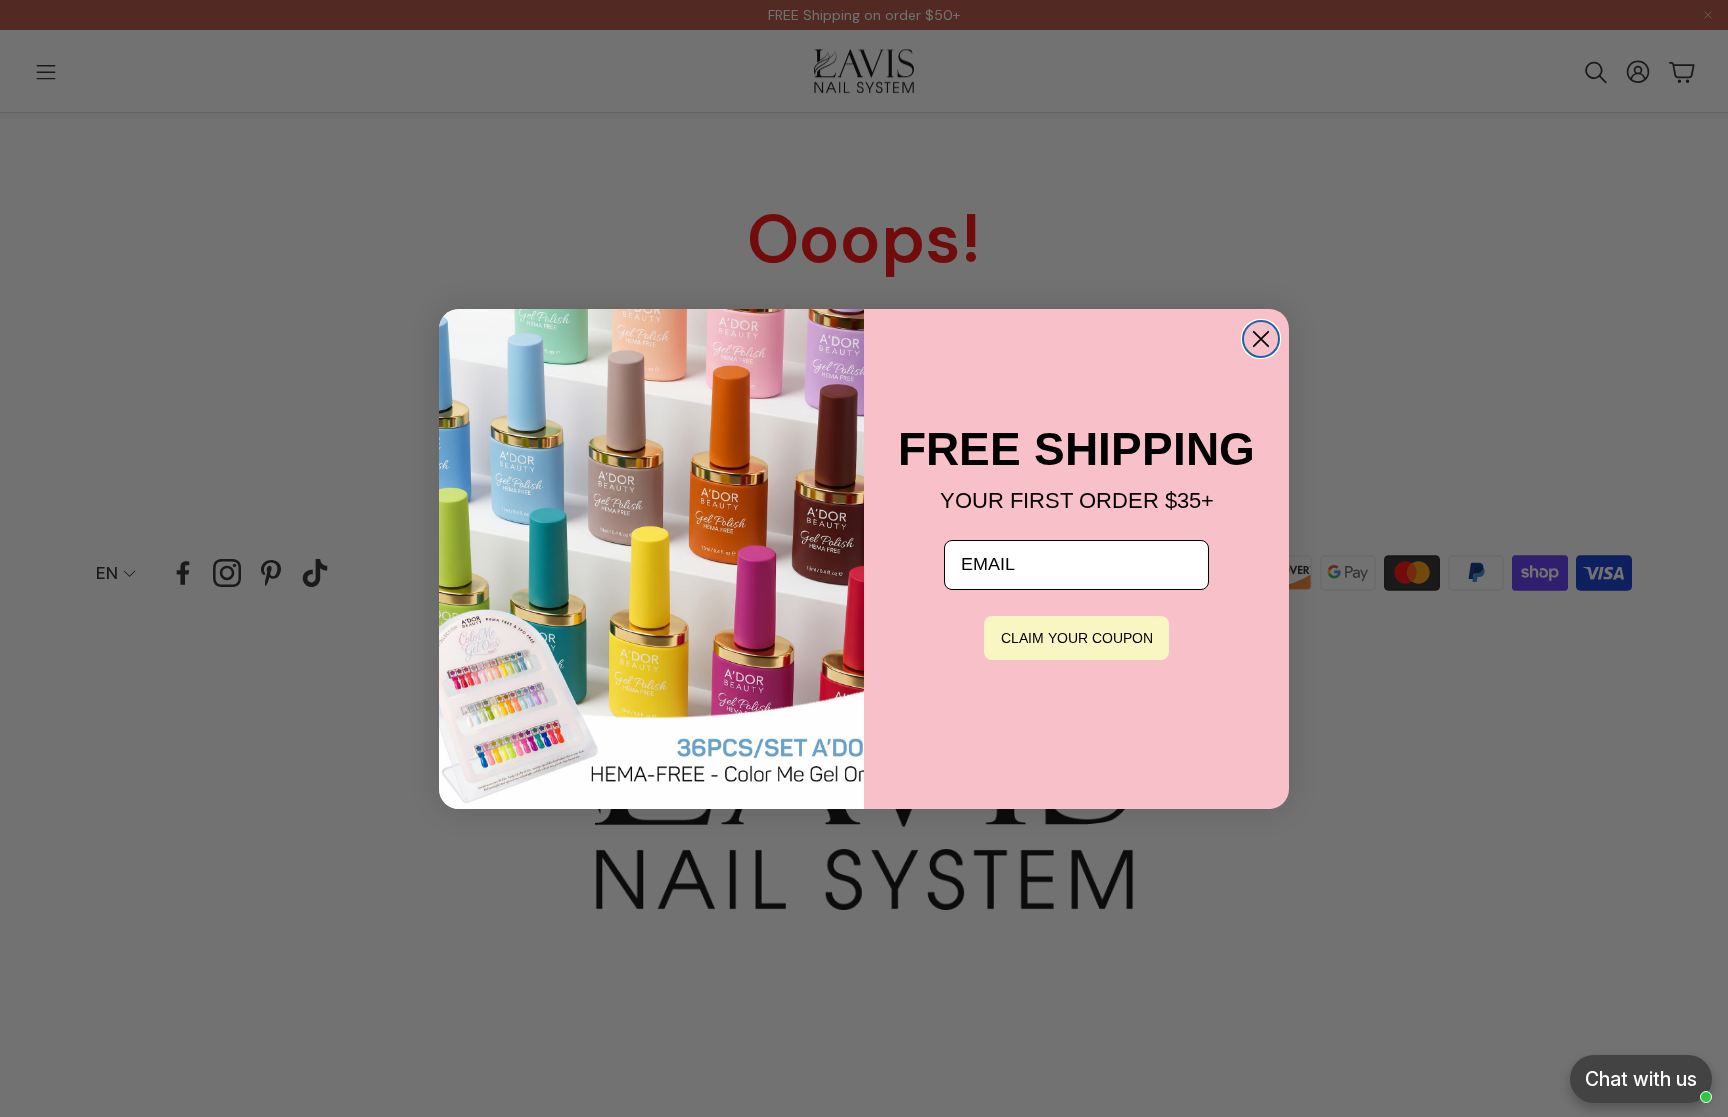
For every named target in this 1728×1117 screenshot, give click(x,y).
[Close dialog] (1261, 339)
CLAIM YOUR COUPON (1077, 638)
